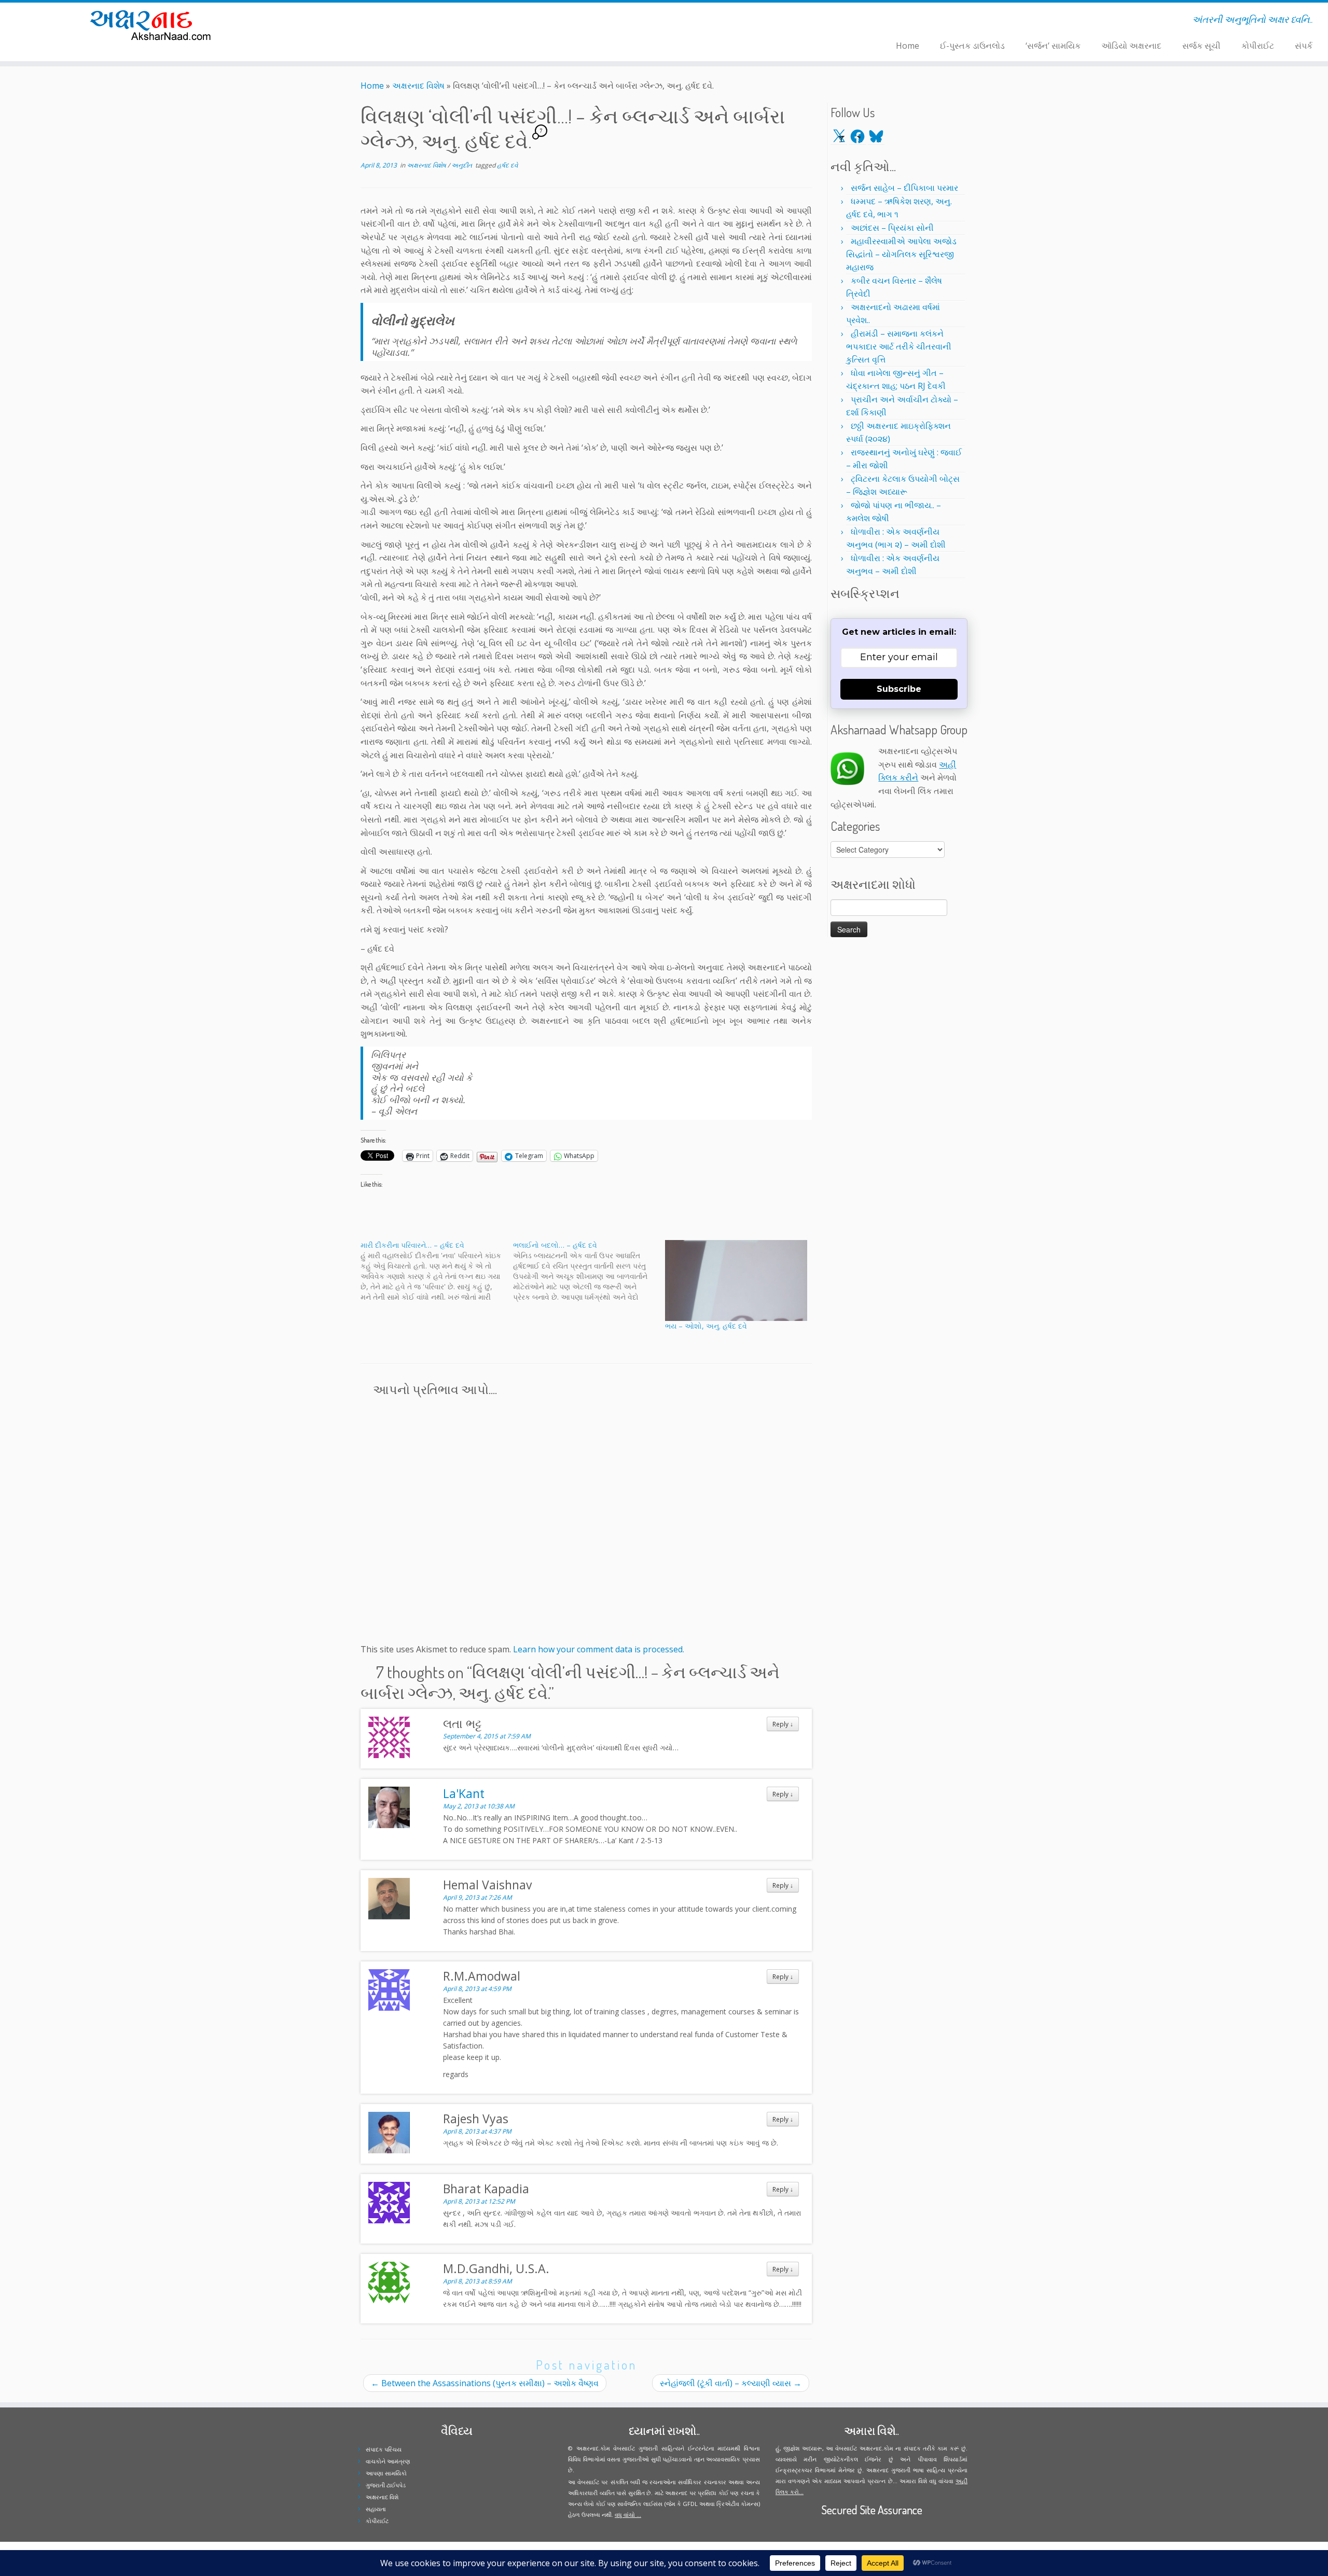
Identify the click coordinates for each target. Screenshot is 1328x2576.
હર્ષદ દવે (507, 165)
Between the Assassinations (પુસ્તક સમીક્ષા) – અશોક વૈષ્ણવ (485, 2383)
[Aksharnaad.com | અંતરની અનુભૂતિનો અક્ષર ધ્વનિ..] (153, 25)
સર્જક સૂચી (1201, 46)
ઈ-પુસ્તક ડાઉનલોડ (972, 46)
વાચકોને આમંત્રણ (388, 2461)
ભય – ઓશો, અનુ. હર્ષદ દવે (706, 1326)
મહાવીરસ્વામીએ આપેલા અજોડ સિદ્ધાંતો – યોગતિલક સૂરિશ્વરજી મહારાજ (901, 254)
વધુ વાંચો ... (628, 2515)
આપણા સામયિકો (386, 2473)
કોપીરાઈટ (1258, 46)
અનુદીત (462, 165)
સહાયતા (376, 2509)
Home (908, 46)
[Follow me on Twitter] (354, 21)
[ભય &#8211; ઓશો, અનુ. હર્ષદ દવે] (736, 1280)
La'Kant (464, 1793)
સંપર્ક (1304, 46)
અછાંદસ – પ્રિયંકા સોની (892, 228)
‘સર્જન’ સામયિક (1053, 46)
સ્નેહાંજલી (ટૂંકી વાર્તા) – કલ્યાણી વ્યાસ (731, 2383)
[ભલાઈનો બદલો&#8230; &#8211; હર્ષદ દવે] (589, 1271)
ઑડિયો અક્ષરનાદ (1131, 46)
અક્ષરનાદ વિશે (382, 2497)
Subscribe (899, 689)
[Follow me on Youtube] (374, 21)
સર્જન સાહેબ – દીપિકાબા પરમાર (904, 188)
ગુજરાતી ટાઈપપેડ (386, 2485)
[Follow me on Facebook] (361, 21)
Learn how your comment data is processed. (599, 1649)
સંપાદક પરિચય (384, 2449)
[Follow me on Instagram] (368, 21)
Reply (783, 1724)
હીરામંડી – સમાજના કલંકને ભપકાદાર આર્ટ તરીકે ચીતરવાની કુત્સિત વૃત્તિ (899, 346)
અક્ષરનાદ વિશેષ (418, 86)
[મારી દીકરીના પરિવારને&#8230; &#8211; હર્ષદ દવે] (437, 1271)
